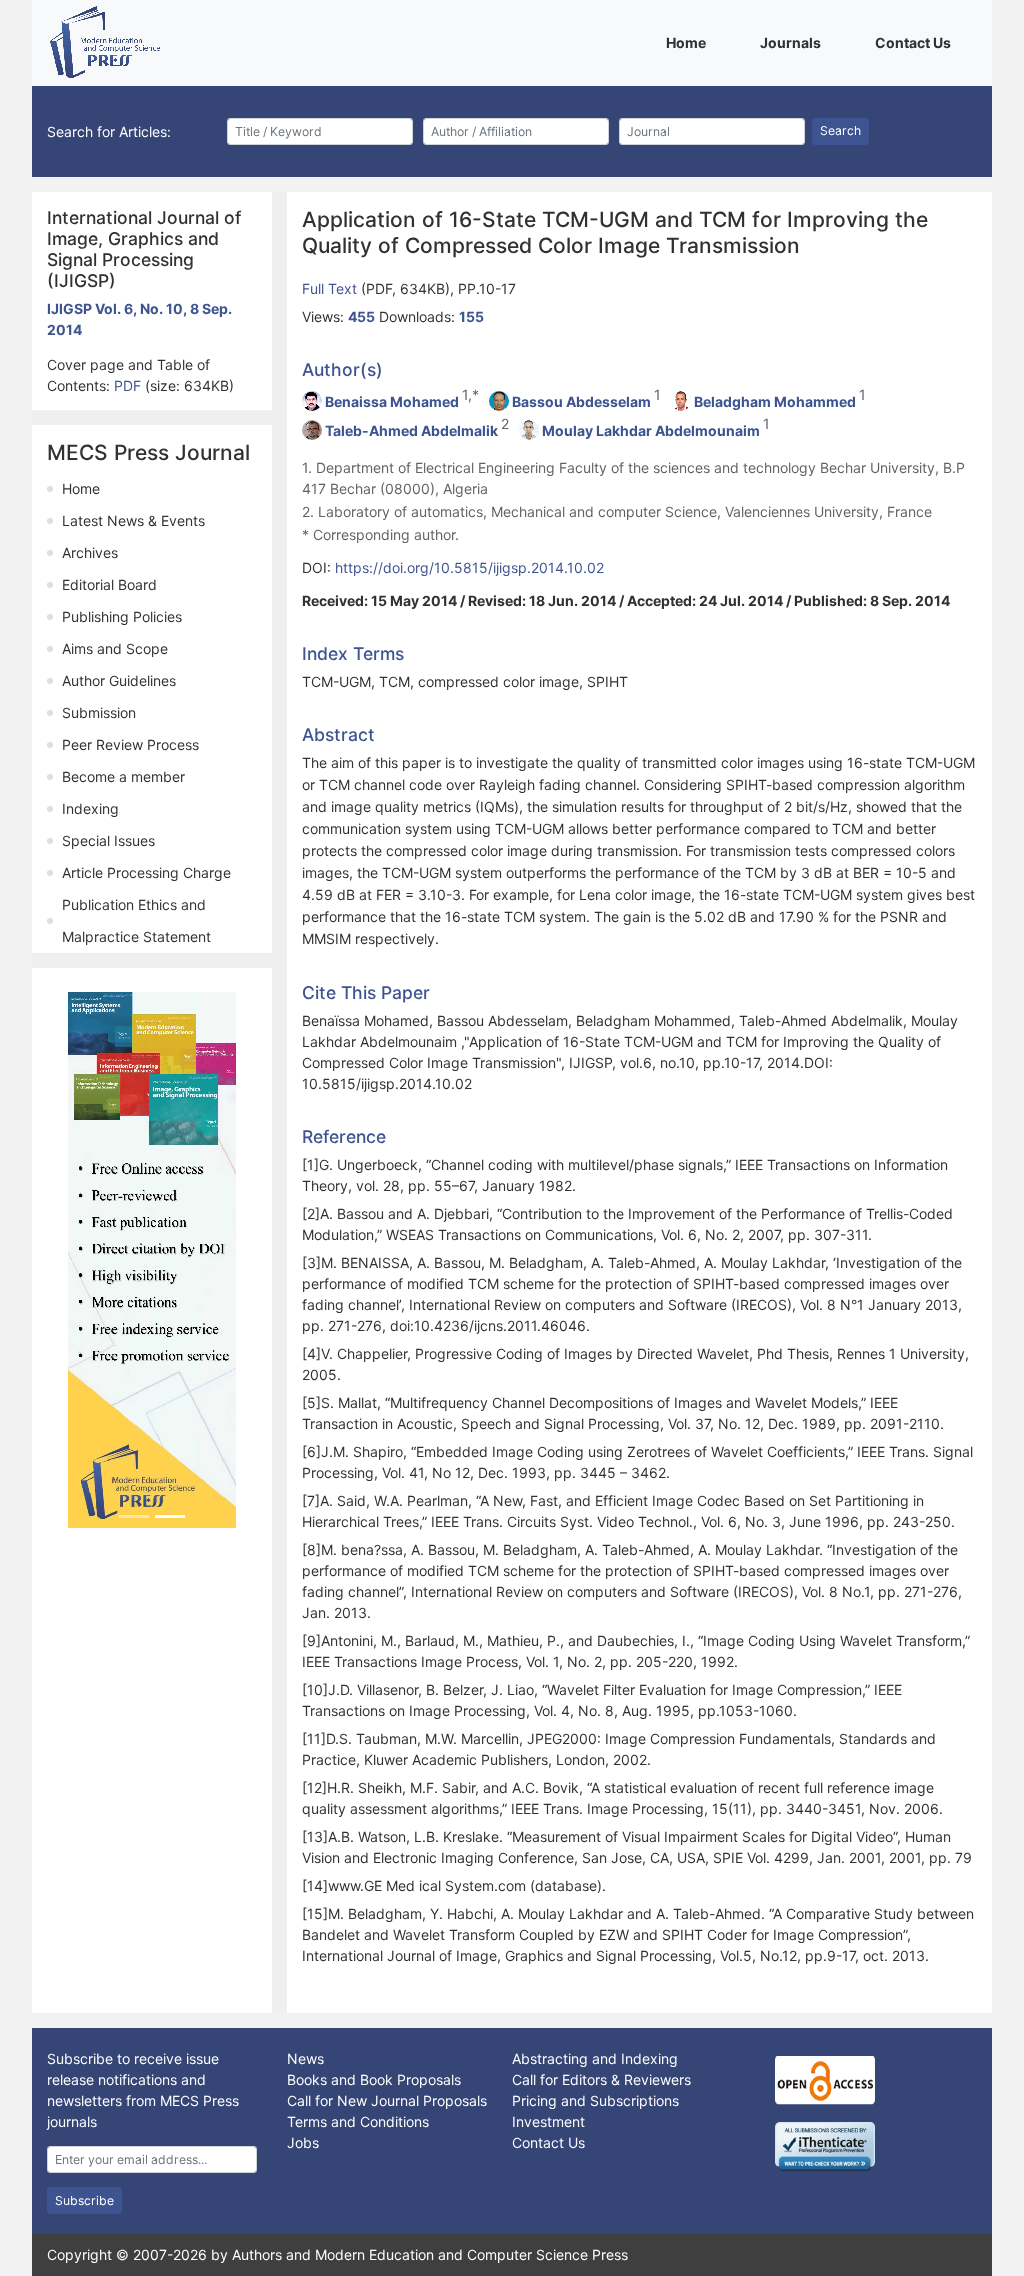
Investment (548, 2121)
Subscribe (84, 2200)
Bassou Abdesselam (581, 401)
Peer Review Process (130, 744)
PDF (129, 385)
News (305, 2058)
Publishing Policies (122, 616)
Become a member (123, 776)
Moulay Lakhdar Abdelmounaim (651, 430)
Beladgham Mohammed (775, 401)
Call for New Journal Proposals (387, 2100)
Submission (99, 712)
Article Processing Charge (146, 872)
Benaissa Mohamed (392, 401)
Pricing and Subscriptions (595, 2100)
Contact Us (916, 42)
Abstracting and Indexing (595, 2058)
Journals (794, 42)
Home (689, 42)
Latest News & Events (133, 520)
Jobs (303, 2142)
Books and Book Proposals (374, 2079)
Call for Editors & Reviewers (601, 2079)
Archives (90, 552)
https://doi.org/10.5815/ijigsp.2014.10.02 (469, 567)
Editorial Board (109, 584)
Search (840, 130)
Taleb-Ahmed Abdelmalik (411, 430)
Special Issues (108, 840)
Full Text (331, 288)
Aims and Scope (115, 648)
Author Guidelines (119, 680)
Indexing (90, 808)
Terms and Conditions (358, 2121)
